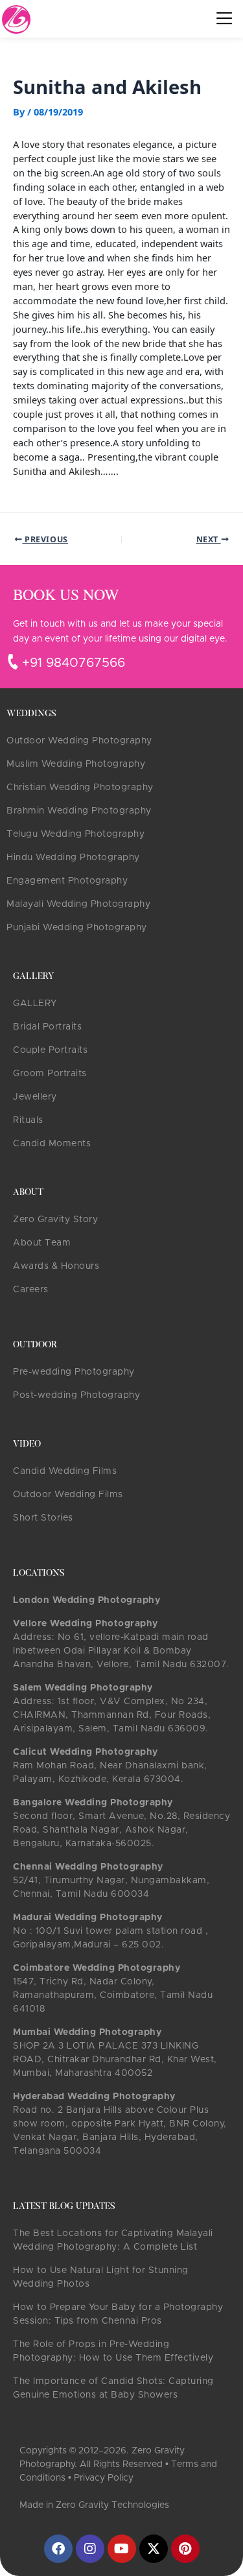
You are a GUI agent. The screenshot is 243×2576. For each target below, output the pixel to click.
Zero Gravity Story (55, 1220)
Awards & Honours (56, 1266)
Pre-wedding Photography (74, 1372)
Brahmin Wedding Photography (79, 811)
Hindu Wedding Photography (73, 858)
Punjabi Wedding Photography (77, 928)
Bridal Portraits (47, 1027)
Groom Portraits (50, 1074)
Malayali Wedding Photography (78, 904)
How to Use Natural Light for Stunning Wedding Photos (101, 2277)
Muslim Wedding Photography (76, 764)
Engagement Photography (67, 881)
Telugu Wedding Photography (75, 834)
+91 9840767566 (74, 663)
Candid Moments (52, 1144)
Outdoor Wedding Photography (79, 741)
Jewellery (35, 1097)
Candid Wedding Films (65, 1471)
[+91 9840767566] (13, 662)
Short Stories (43, 1518)
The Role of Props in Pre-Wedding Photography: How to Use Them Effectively (113, 2351)
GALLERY (35, 1004)
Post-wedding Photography (76, 1395)
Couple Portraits (50, 1050)
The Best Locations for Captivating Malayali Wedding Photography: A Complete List (113, 2240)
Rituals (28, 1120)
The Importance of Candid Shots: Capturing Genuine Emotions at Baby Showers (113, 2388)
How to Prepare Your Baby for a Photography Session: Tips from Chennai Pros (118, 2314)
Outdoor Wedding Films (68, 1495)
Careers (31, 1290)
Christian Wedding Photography (80, 788)
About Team (42, 1243)
